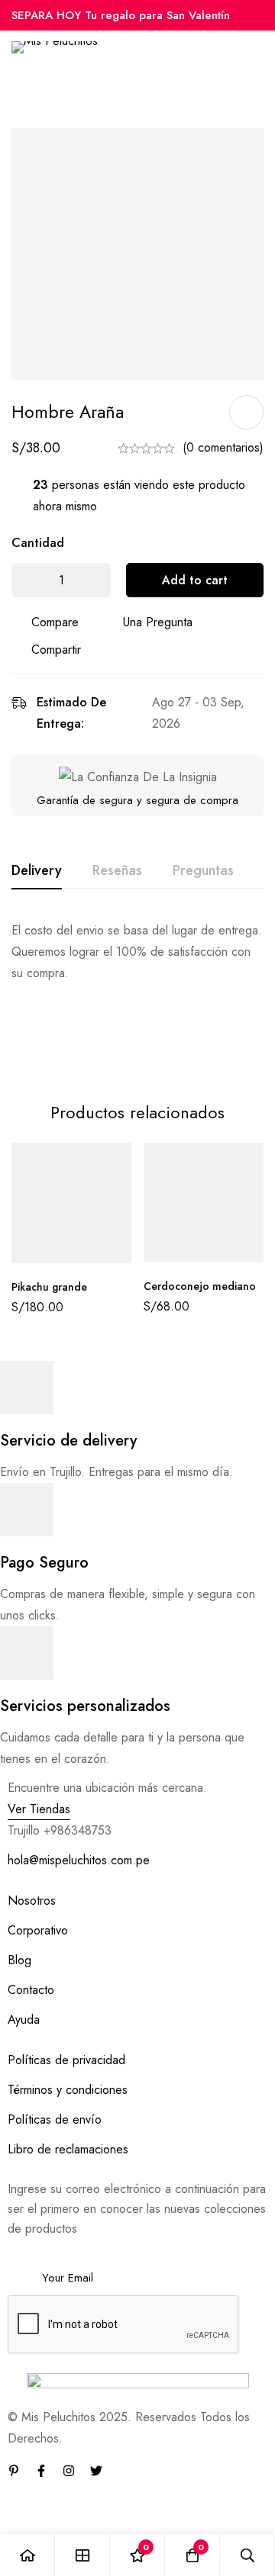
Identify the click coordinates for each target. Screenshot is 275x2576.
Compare (55, 622)
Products (81, 95)
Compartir (56, 650)
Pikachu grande (49, 1287)
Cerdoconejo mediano (200, 1286)
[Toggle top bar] (260, 15)
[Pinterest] (14, 2471)
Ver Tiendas (39, 1809)
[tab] (37, 871)
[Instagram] (69, 2471)
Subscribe (250, 2257)
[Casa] (27, 2555)
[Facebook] (41, 2471)
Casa (30, 95)
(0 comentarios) (223, 447)
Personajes (145, 95)
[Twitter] (96, 2471)
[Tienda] (82, 2555)
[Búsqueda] (247, 2555)
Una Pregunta (158, 622)
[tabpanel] (137, 992)
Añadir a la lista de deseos (246, 412)
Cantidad (38, 543)
